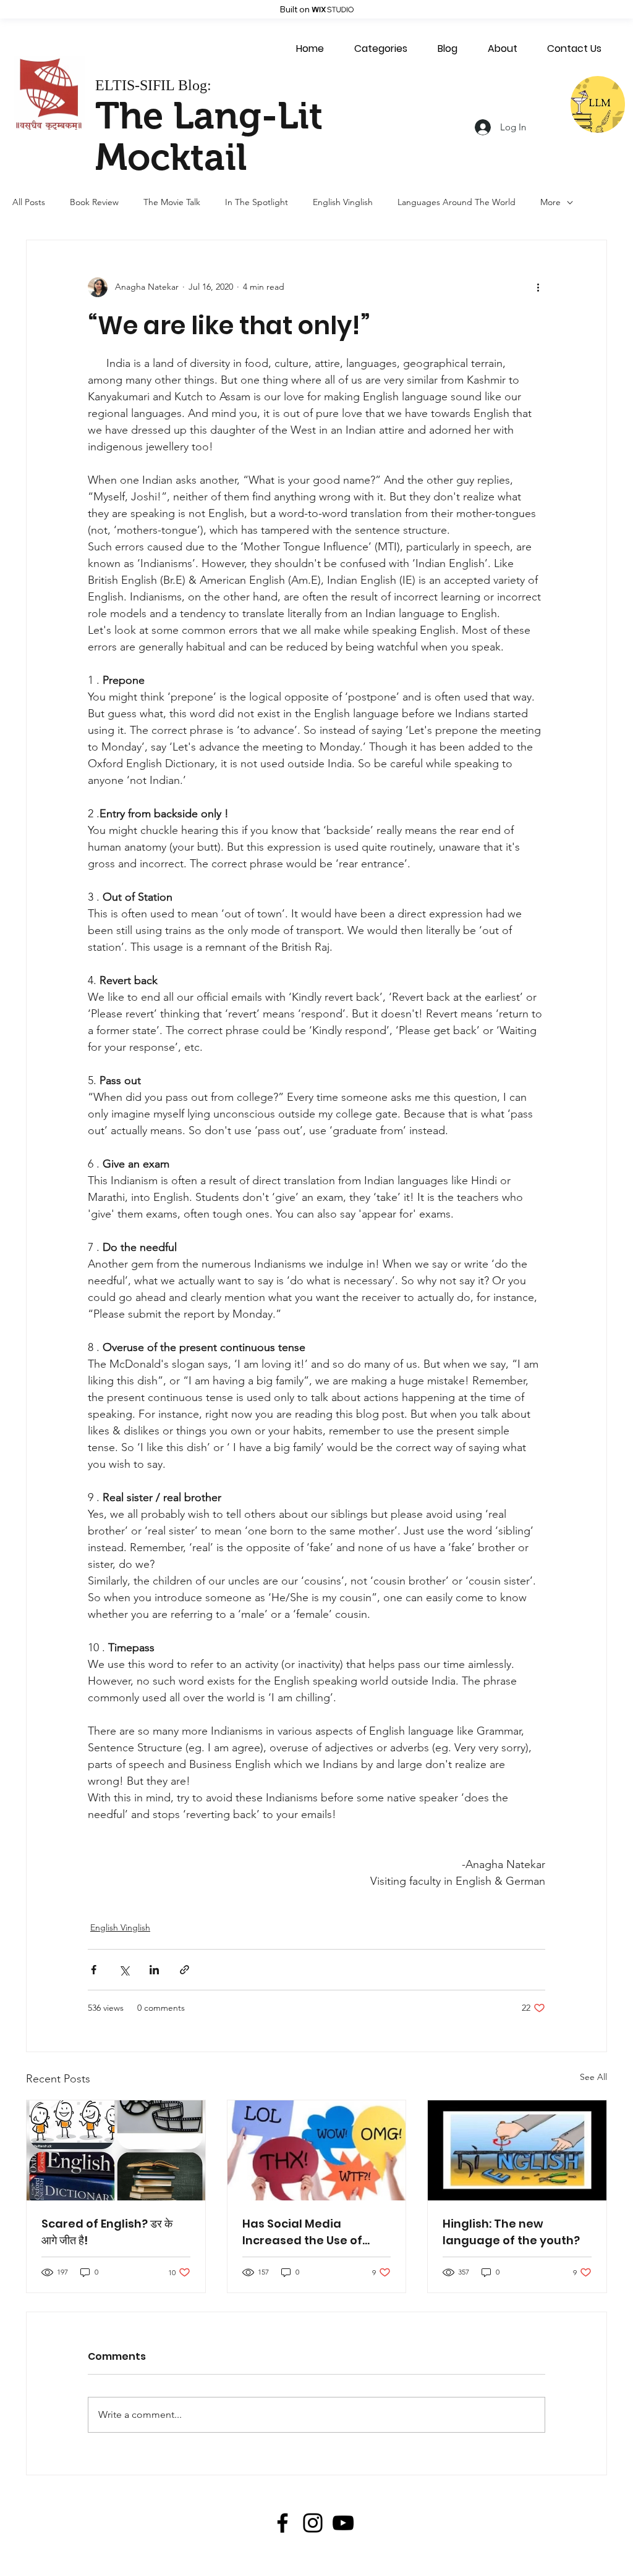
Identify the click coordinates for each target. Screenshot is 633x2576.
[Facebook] (283, 2523)
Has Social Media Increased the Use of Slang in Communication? (302, 2232)
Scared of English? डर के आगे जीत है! (107, 2232)
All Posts (29, 202)
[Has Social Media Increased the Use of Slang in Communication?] (317, 2150)
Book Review (94, 202)
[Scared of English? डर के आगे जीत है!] (116, 2150)
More (550, 202)
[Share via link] (185, 1970)
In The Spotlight (257, 202)
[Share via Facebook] (94, 1970)
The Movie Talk (172, 202)
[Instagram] (313, 2523)
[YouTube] (343, 2523)
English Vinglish (343, 202)
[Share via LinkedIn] (154, 1970)
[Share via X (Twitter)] (124, 1970)
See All (593, 2077)
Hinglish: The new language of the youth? (511, 2232)
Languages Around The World (457, 202)
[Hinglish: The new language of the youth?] (517, 2150)
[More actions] (538, 287)
